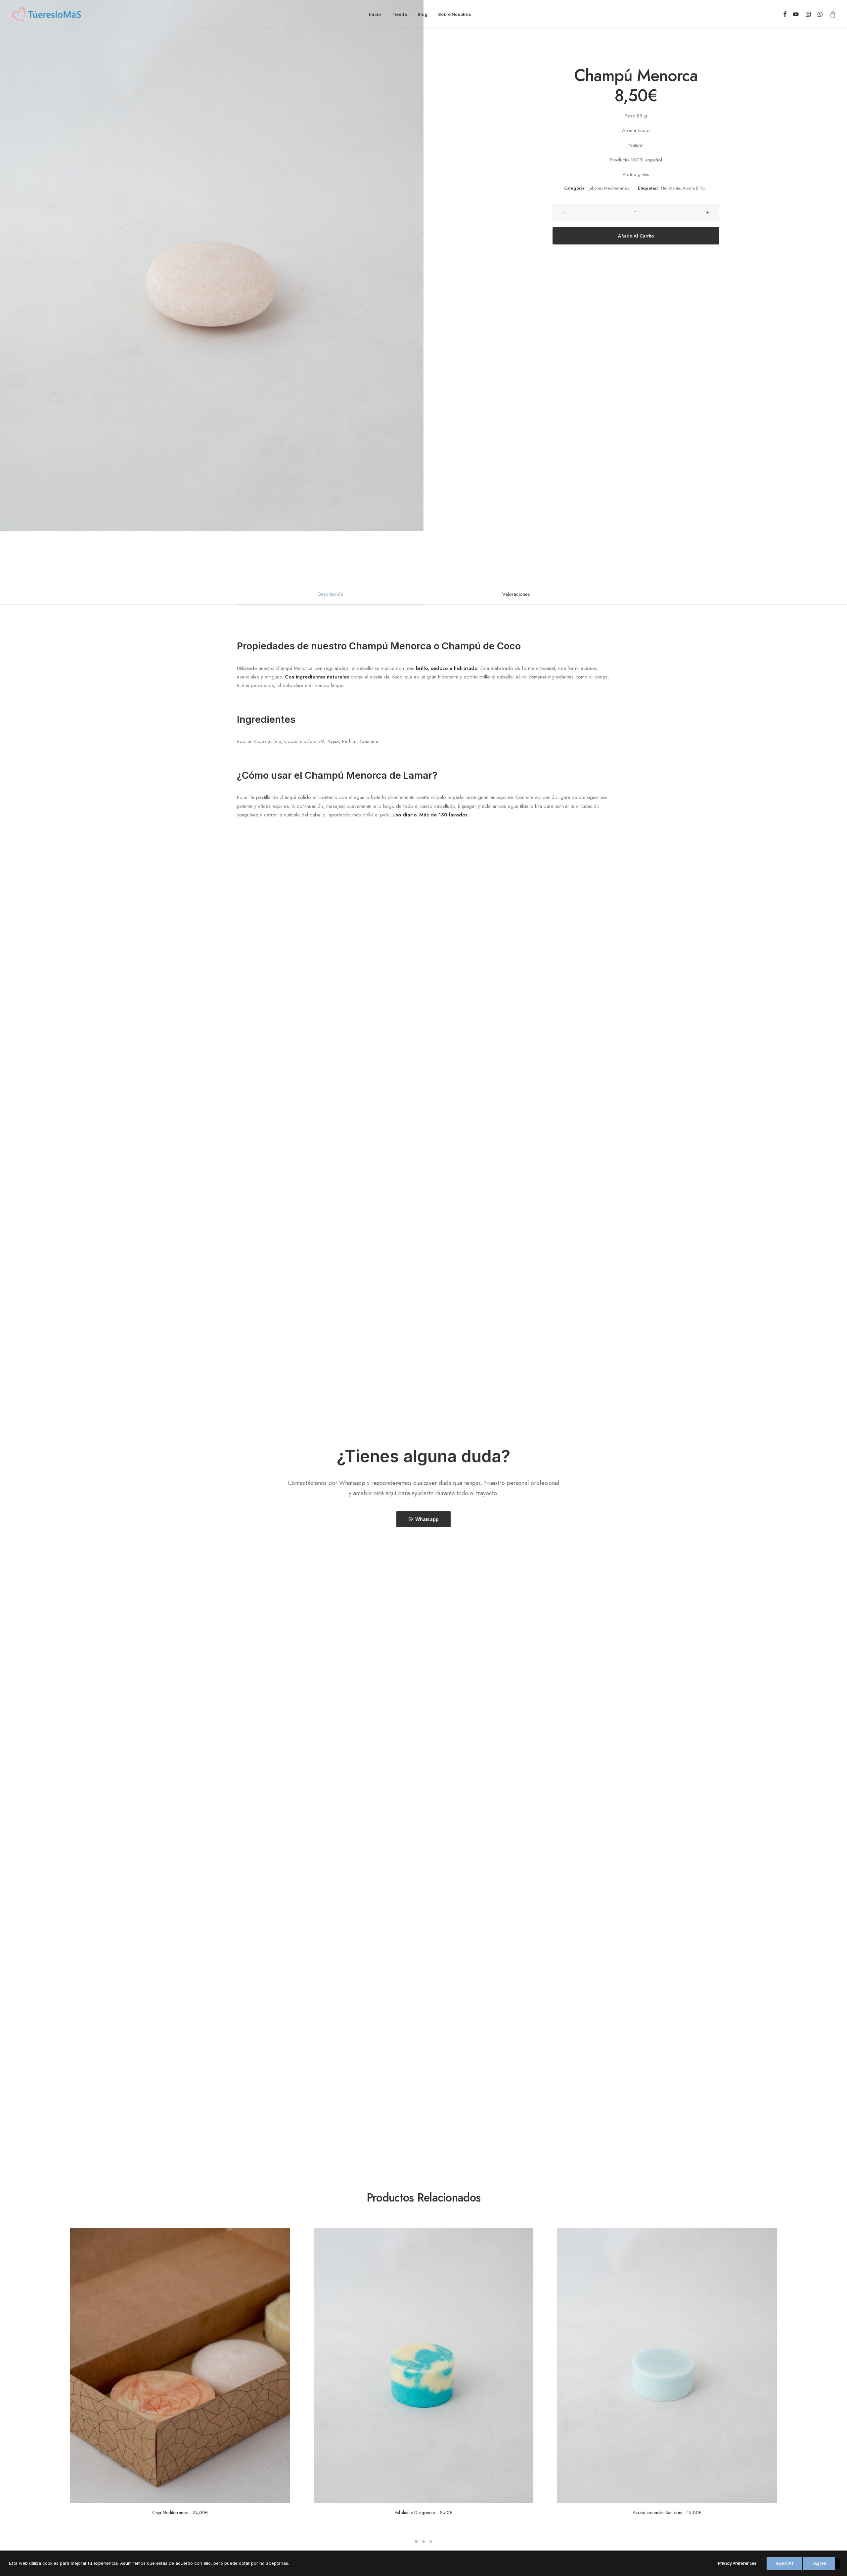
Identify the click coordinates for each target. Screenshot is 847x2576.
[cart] (832, 14)
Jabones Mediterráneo (609, 188)
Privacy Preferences (737, 2563)
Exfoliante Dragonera (423, 2512)
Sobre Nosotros (455, 14)
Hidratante (670, 188)
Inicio (375, 14)
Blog (423, 14)
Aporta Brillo (694, 188)
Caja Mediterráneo (180, 2512)
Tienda (399, 14)
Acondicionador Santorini (667, 2512)
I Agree (819, 2563)
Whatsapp (427, 1519)
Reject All (784, 2563)
